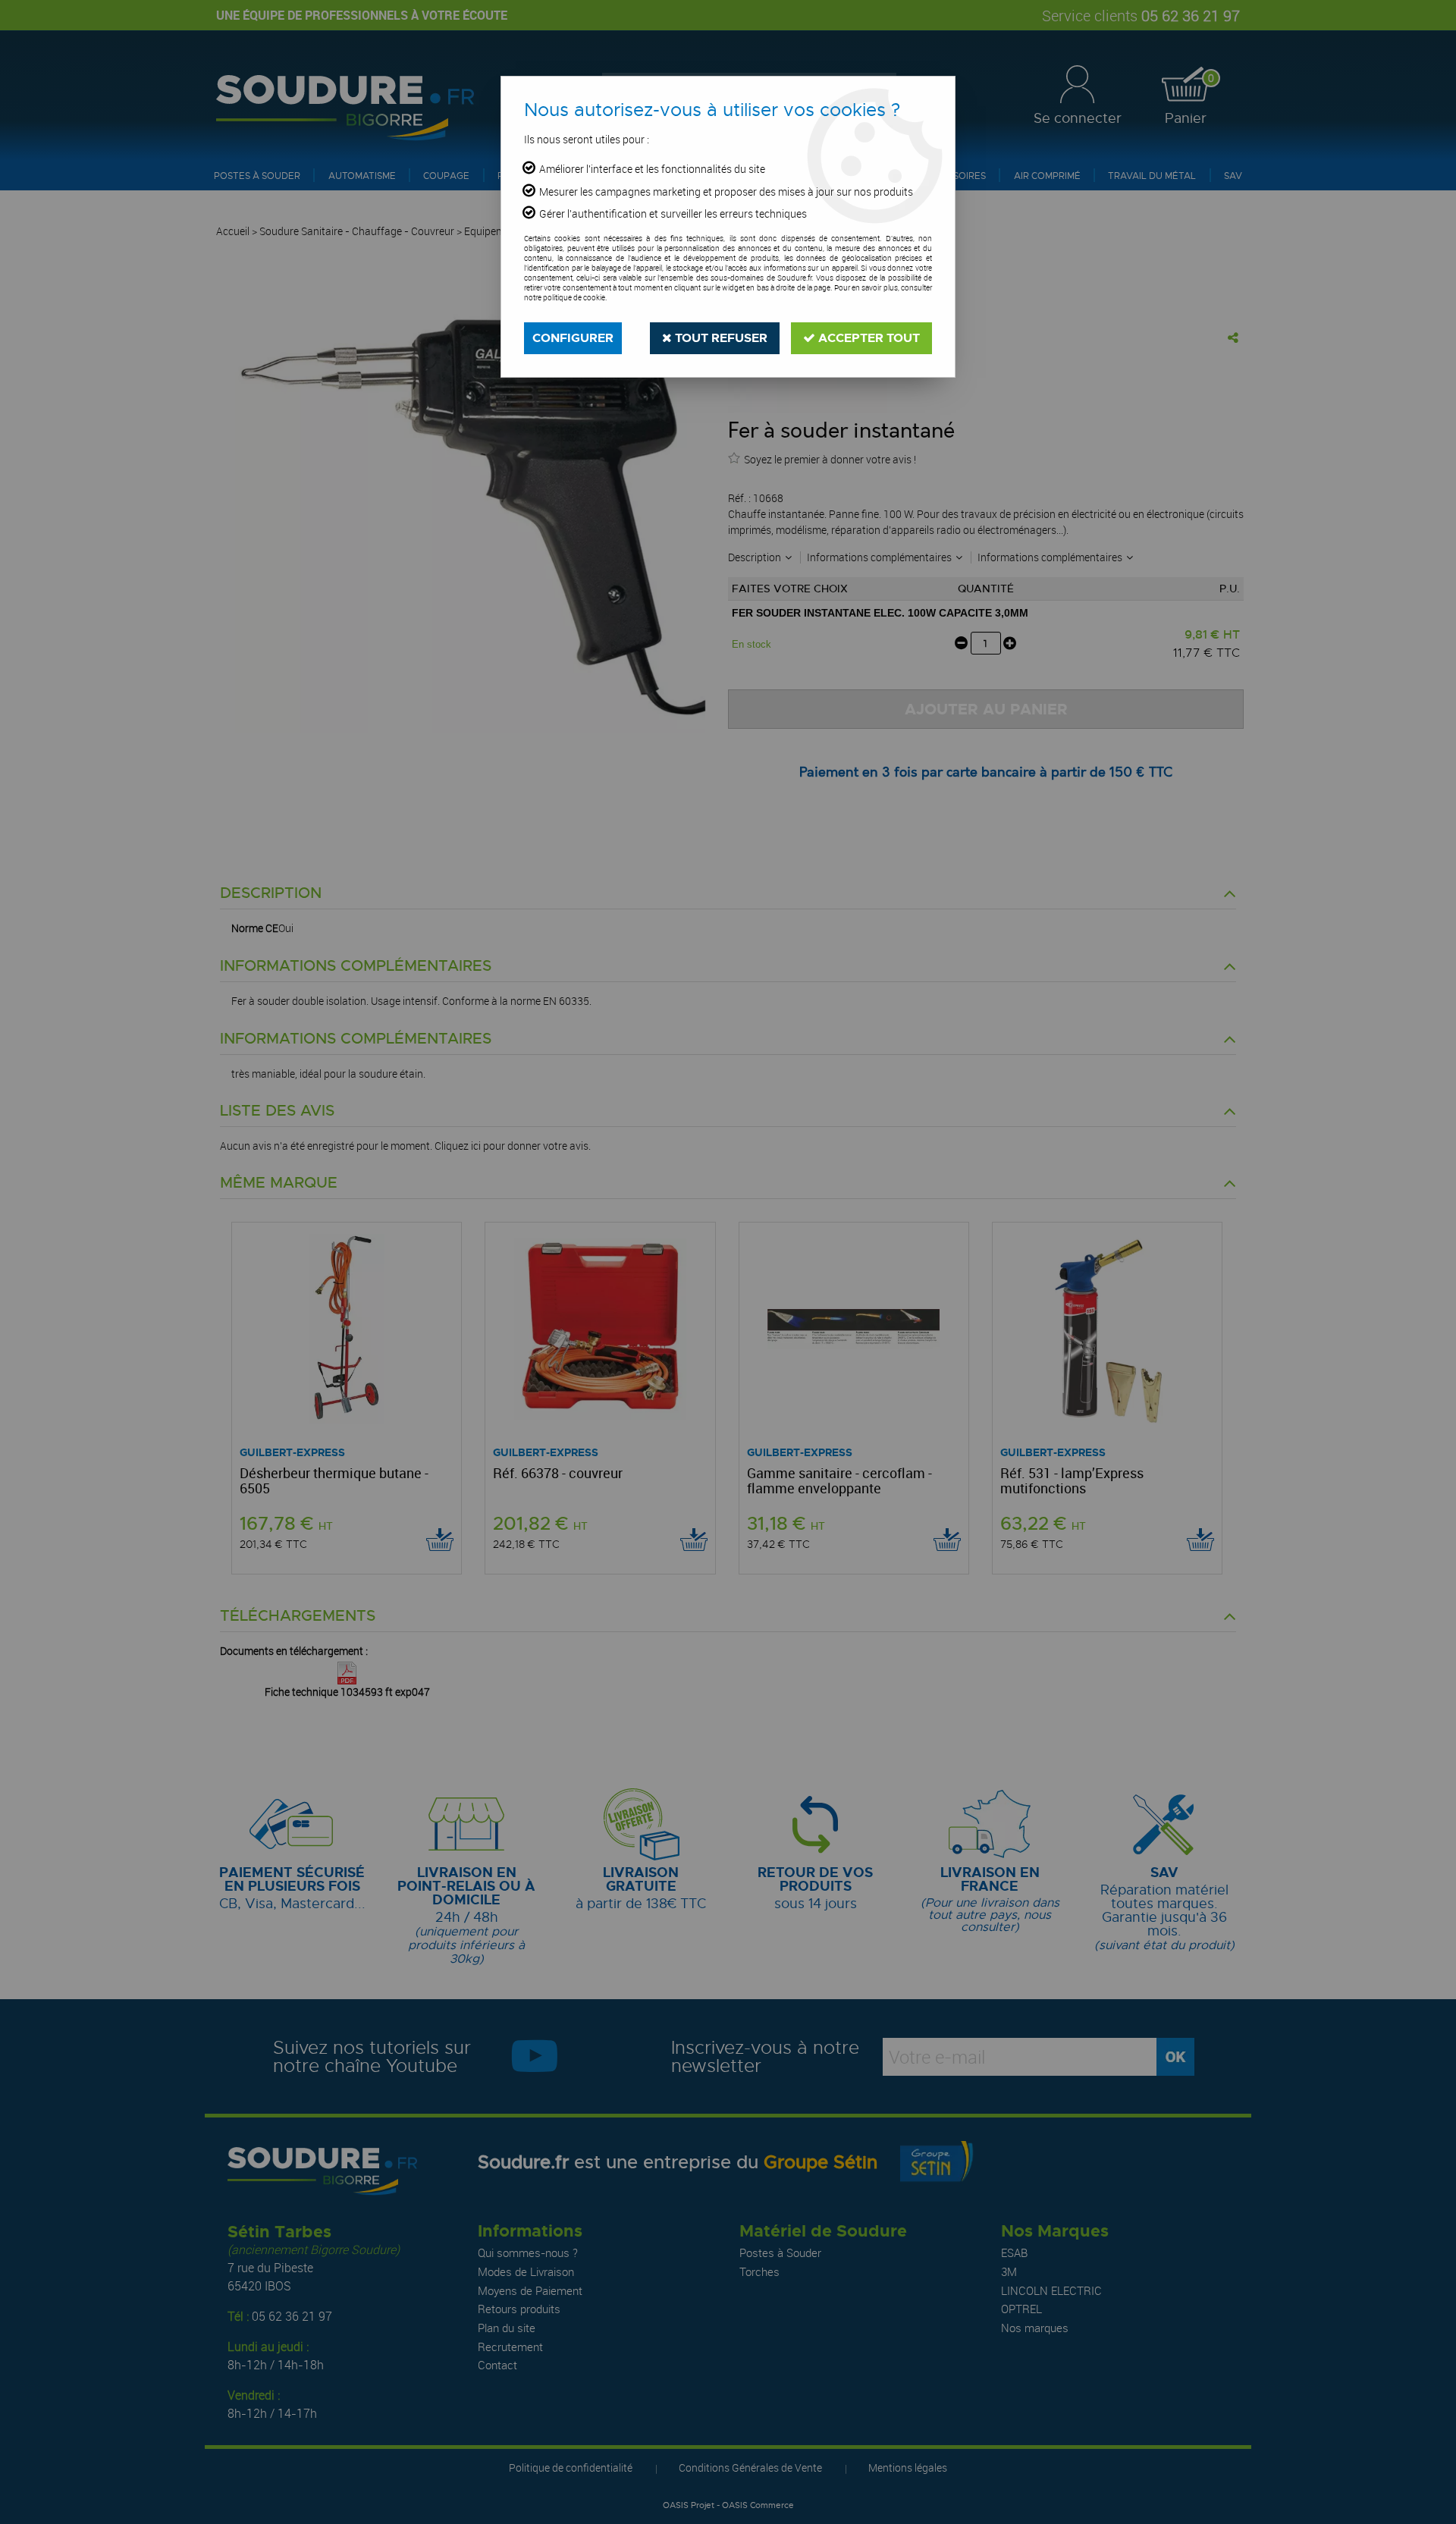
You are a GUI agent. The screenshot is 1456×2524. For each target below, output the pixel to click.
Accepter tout (868, 338)
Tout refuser (720, 338)
